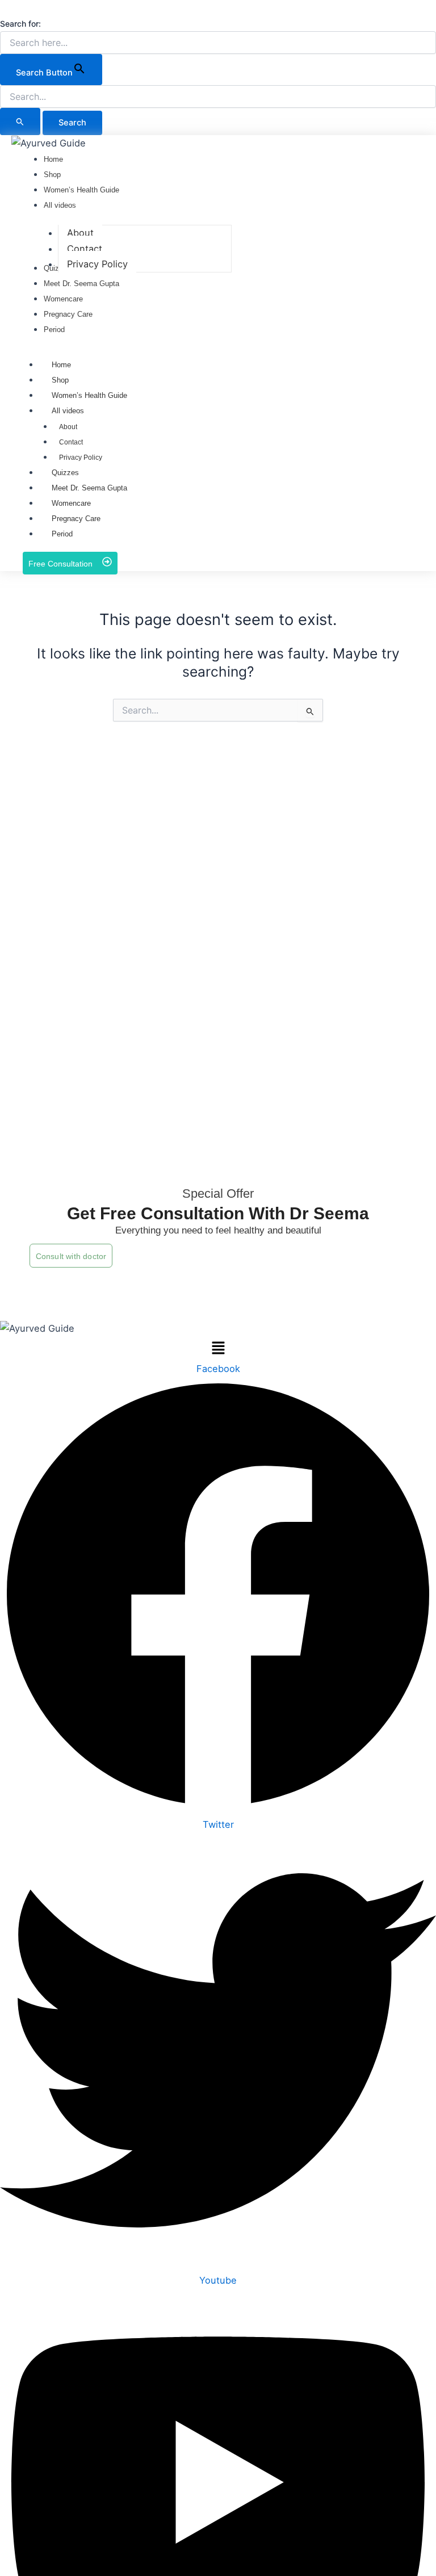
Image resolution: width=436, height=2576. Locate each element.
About (68, 427)
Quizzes (65, 473)
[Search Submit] (20, 121)
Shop (60, 380)
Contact (71, 442)
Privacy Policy (81, 458)
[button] (6, 8)
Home (61, 365)
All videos (68, 411)
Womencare (71, 503)
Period (62, 534)
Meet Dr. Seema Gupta (89, 488)
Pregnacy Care (76, 519)
